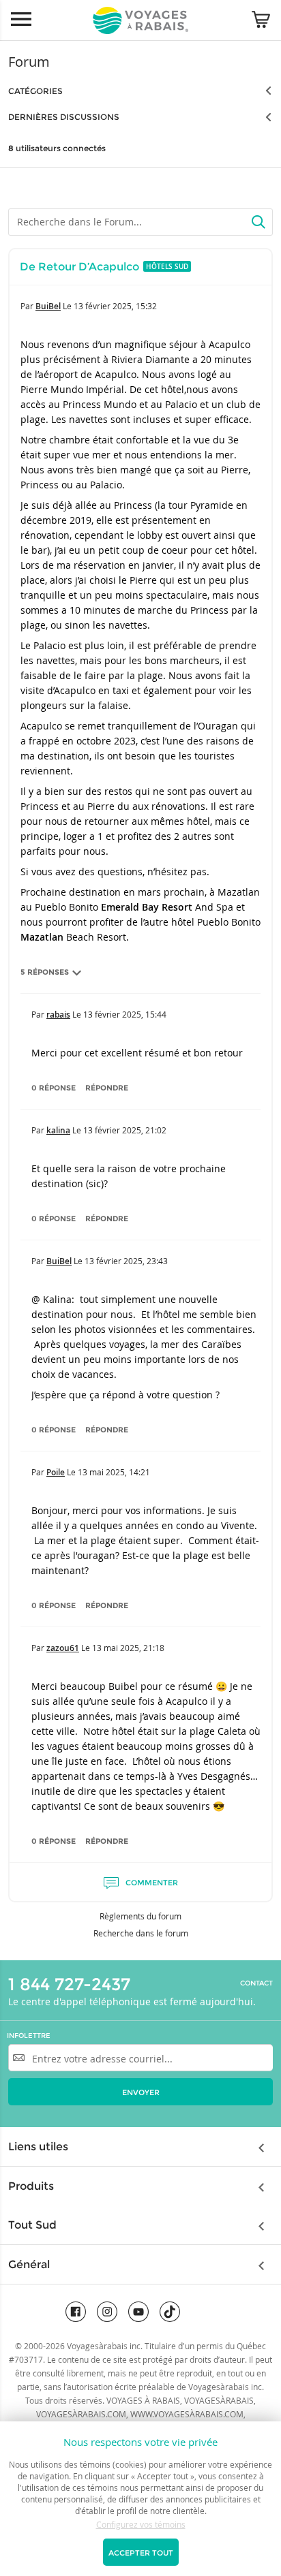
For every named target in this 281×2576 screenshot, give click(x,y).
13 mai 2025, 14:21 (114, 1472)
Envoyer (141, 2092)
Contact (256, 1983)
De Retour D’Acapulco (79, 267)
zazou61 (63, 1648)
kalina (58, 1130)
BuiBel (48, 306)
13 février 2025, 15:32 (115, 306)
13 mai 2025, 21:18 (128, 1648)
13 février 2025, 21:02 (125, 1130)
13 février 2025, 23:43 (126, 1261)
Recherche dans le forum (141, 1933)
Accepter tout (141, 2553)
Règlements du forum (140, 1916)
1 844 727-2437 (69, 1984)
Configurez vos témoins (141, 2524)
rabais (58, 1015)
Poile (56, 1472)
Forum (29, 62)
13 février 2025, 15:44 (125, 1014)
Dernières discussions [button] (64, 117)
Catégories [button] (35, 91)
